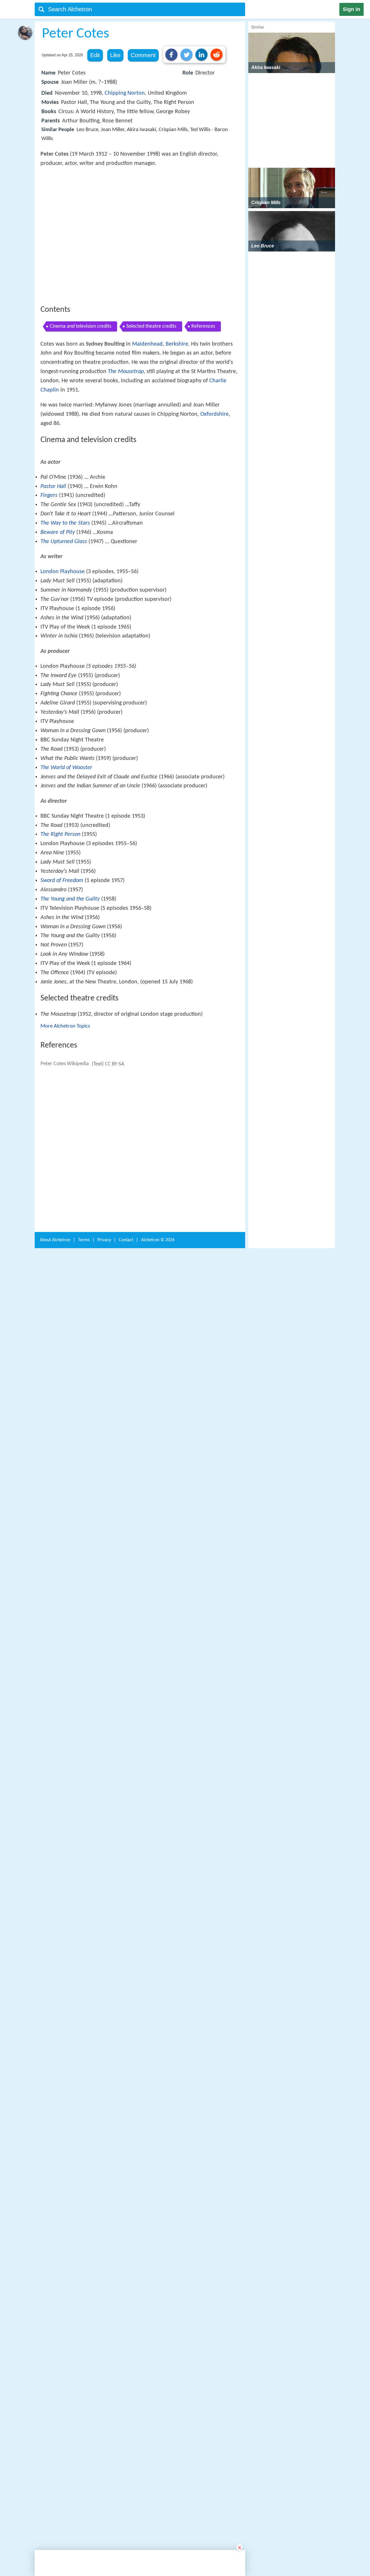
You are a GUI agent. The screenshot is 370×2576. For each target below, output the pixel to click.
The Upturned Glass (64, 735)
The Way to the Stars (65, 717)
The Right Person (60, 1028)
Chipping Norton (125, 93)
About (55, 2142)
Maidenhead (147, 429)
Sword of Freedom (62, 1074)
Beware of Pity (58, 726)
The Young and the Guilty (70, 1093)
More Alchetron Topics (65, 1220)
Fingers (49, 689)
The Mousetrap (126, 456)
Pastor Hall (53, 680)
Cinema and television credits (81, 411)
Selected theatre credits (151, 411)
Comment (143, 55)
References (203, 411)
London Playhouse (63, 765)
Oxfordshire (214, 499)
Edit (95, 55)
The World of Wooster (66, 961)
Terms (84, 2142)
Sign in (351, 9)
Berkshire (177, 429)
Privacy (104, 2142)
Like (115, 55)
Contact (126, 2142)
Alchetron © (158, 2142)
